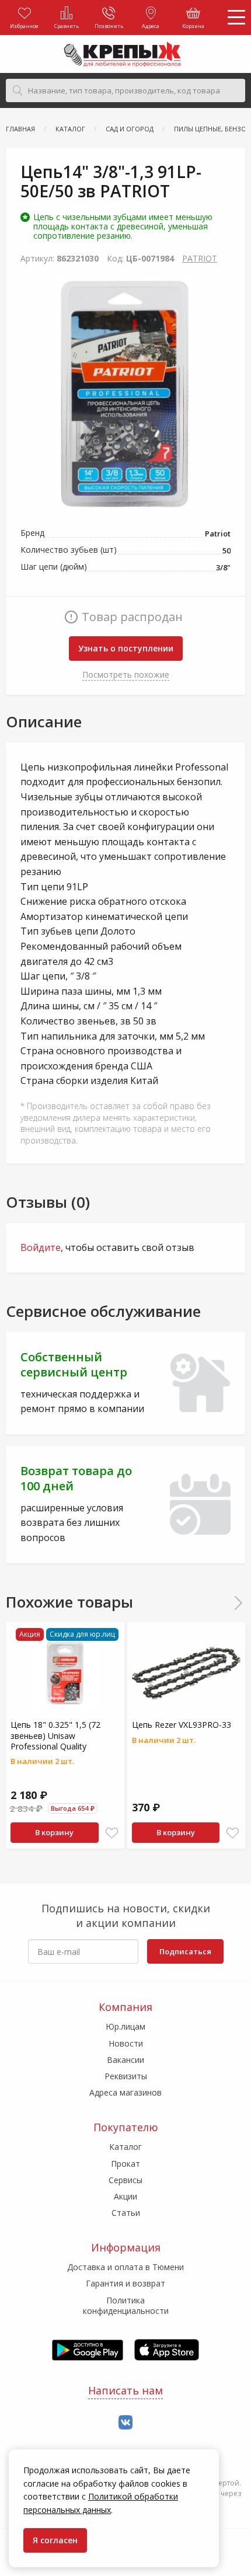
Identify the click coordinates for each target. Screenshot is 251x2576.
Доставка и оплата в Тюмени (125, 2267)
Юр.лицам (125, 2026)
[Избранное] (112, 1833)
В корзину (54, 1832)
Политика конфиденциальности (126, 2305)
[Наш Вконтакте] (125, 2423)
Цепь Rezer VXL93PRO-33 (182, 1725)
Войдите (41, 1247)
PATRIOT (200, 258)
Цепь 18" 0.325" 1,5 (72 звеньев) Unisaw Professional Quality (55, 1735)
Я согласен (55, 2540)
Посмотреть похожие (126, 674)
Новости (126, 2043)
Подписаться (185, 1951)
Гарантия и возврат (125, 2283)
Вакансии (125, 2060)
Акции (125, 2196)
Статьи (126, 2213)
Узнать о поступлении (126, 648)
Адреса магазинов (125, 2092)
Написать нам (125, 2390)
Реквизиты (126, 2076)
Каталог (125, 2147)
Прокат (125, 2164)
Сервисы (125, 2180)
